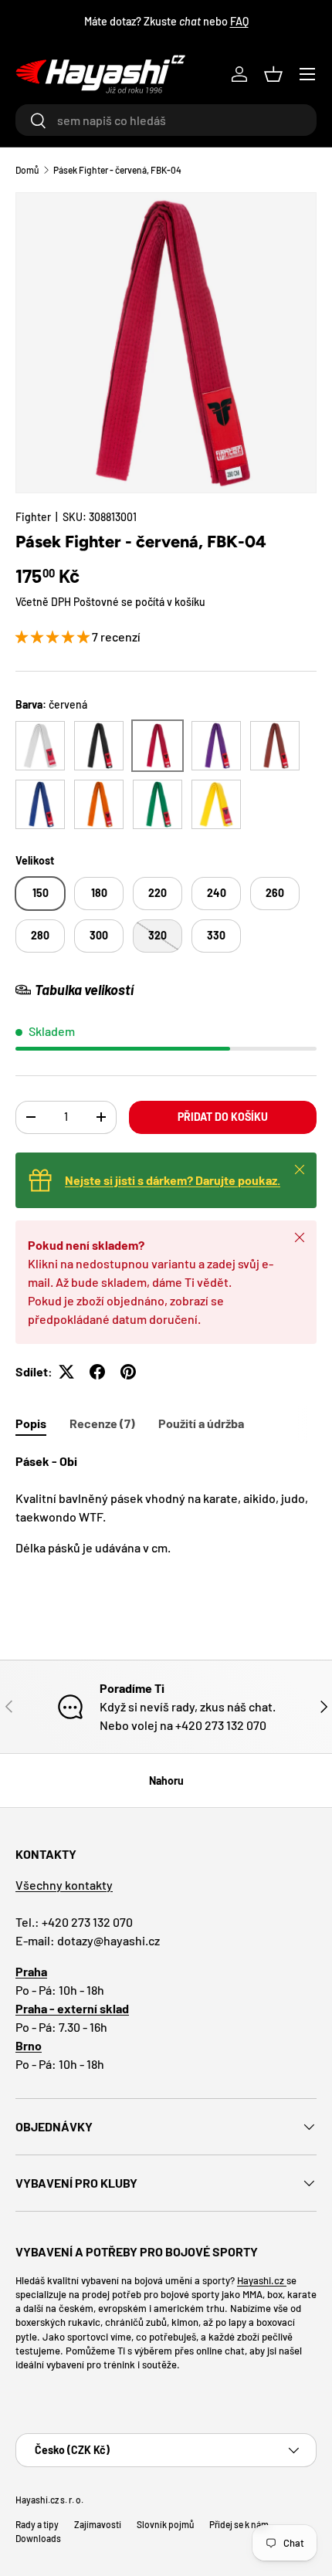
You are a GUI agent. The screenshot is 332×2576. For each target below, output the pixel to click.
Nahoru (166, 1781)
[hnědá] (275, 746)
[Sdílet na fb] (97, 1372)
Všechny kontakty (64, 1885)
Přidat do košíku (223, 1117)
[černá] (99, 746)
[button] (273, 74)
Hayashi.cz (262, 2280)
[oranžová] (99, 804)
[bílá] (40, 746)
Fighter (33, 517)
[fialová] (216, 746)
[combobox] (166, 120)
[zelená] (158, 804)
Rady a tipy (37, 2524)
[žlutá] (216, 804)
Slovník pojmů (165, 2524)
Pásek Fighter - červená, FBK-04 (117, 170)
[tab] (31, 1423)
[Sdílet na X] (66, 1372)
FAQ (239, 21)
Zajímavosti (98, 2524)
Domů (27, 170)
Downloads (38, 2538)
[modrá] (40, 804)
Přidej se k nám (239, 2524)
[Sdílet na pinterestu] (128, 1372)
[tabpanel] (166, 1505)
